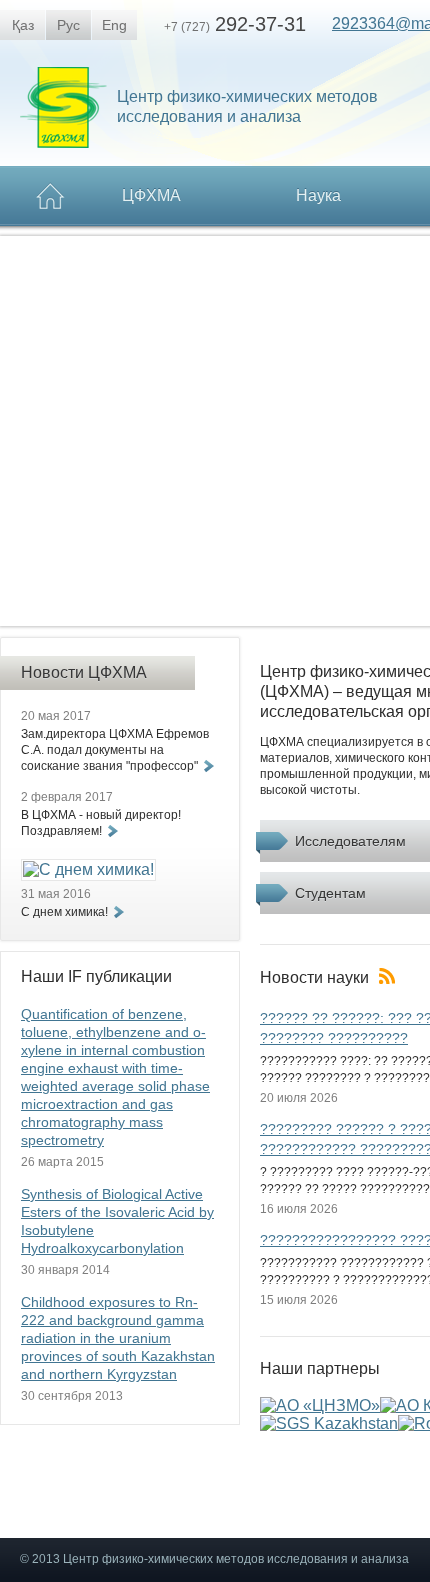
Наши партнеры (320, 1369)
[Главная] (50, 197)
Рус (68, 25)
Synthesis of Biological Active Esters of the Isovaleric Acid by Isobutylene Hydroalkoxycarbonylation (117, 1221)
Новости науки (314, 977)
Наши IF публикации (96, 977)
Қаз (23, 25)
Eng (114, 25)
